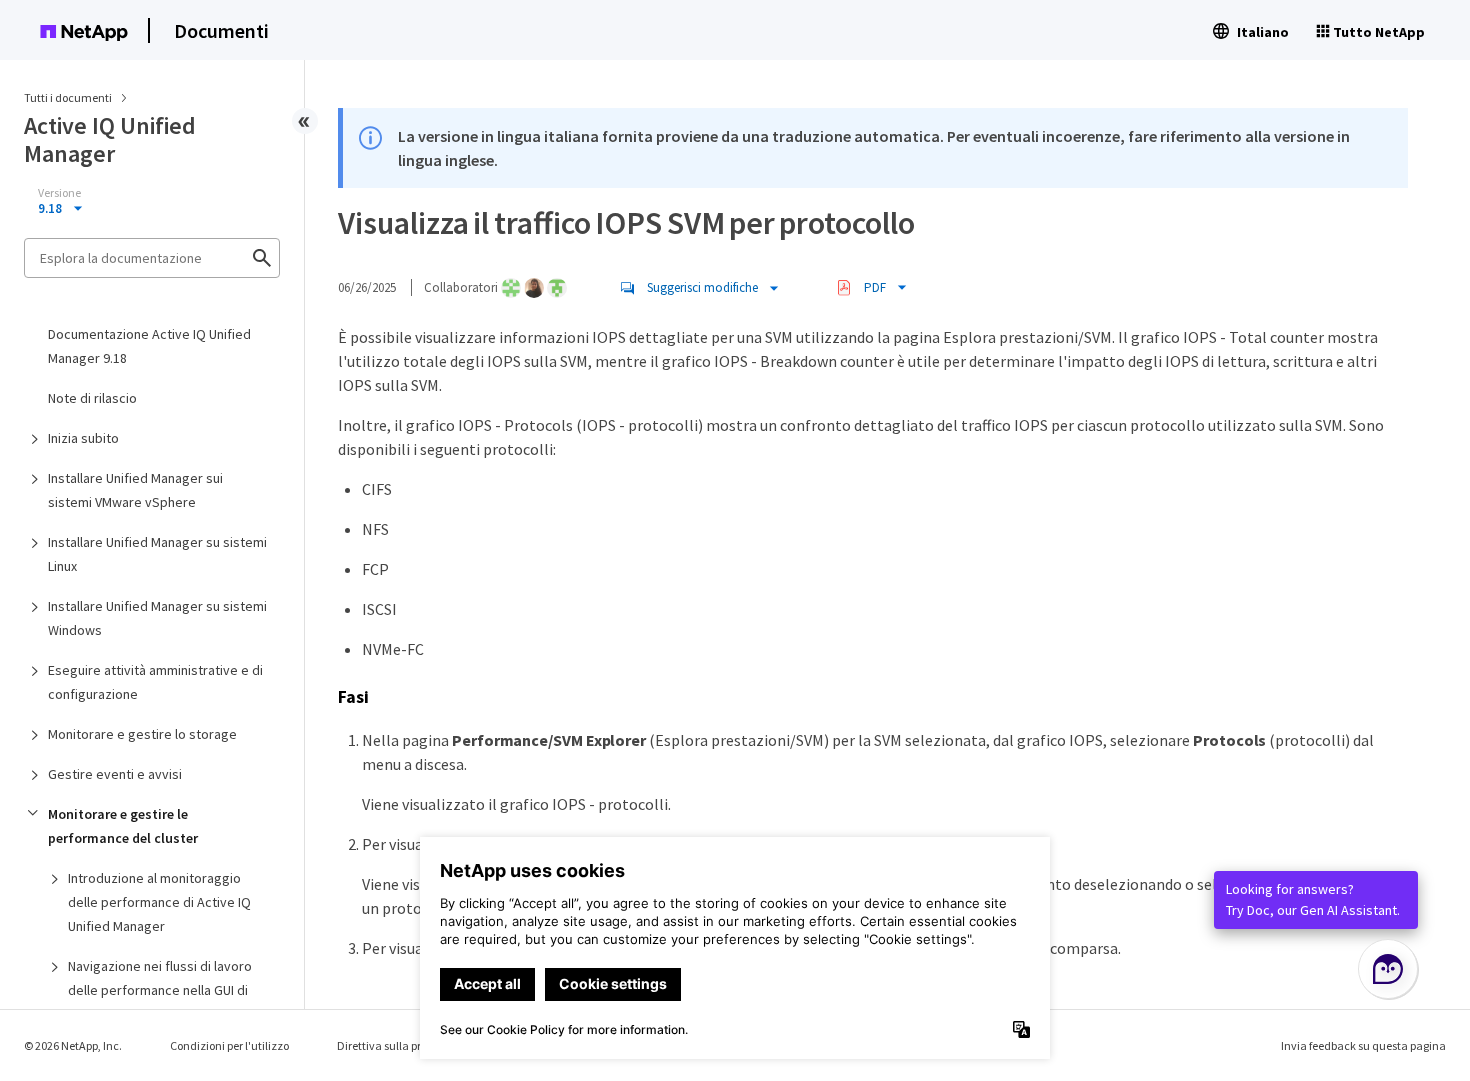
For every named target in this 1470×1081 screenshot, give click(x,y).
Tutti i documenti (68, 97)
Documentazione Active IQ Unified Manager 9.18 (149, 346)
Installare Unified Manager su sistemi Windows (157, 618)
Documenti (221, 30)
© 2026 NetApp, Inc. (73, 1045)
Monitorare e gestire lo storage (142, 734)
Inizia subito (83, 438)
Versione (59, 193)
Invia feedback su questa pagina (1363, 1045)
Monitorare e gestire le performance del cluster (123, 826)
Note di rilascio (92, 398)
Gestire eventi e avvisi (115, 774)
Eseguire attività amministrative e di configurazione (155, 682)
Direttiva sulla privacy (393, 1045)
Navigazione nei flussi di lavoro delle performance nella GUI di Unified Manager (160, 990)
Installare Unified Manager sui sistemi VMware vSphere (135, 490)
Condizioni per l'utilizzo (229, 1045)
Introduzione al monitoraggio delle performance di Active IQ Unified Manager (159, 902)
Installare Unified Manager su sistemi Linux (157, 554)
